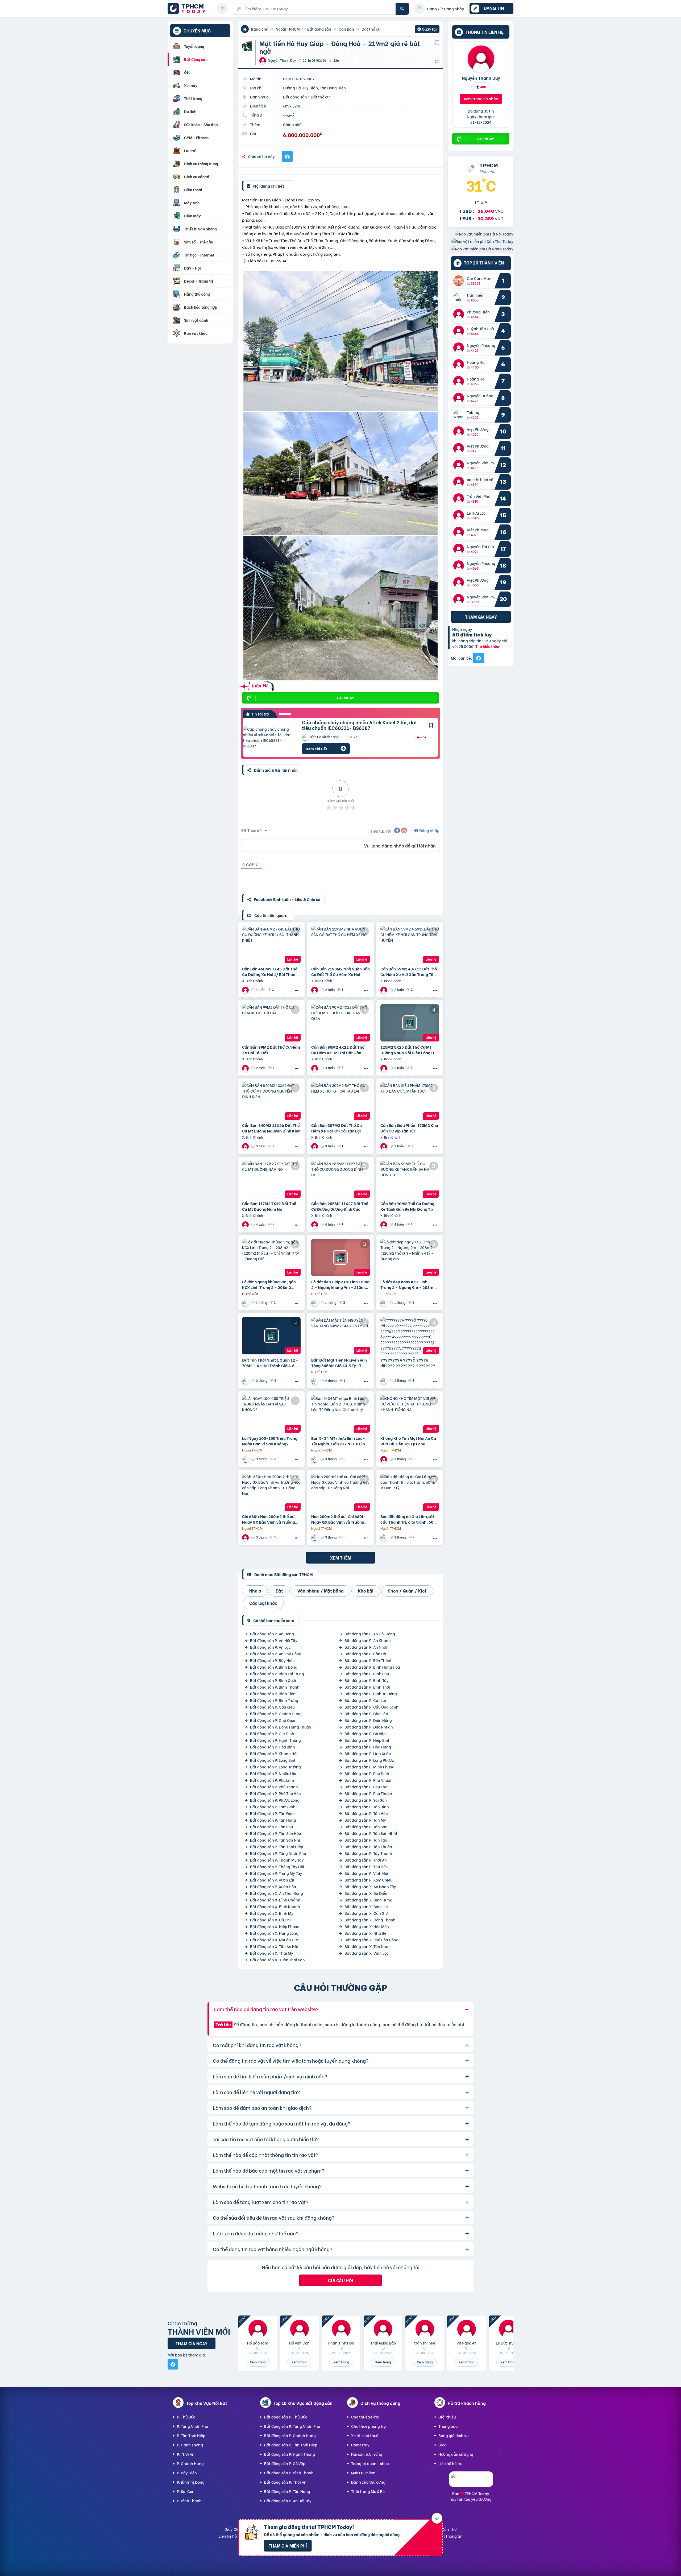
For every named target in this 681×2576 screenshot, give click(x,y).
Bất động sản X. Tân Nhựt (367, 1946)
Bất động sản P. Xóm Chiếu (368, 1880)
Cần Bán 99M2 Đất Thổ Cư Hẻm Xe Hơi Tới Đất (271, 1050)
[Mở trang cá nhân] (460, 281)
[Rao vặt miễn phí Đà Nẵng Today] (482, 249)
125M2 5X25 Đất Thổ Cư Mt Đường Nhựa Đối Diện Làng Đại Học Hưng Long (409, 1050)
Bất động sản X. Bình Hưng (368, 1900)
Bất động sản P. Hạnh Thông (275, 1740)
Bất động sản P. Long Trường (275, 1767)
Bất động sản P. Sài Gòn (366, 1800)
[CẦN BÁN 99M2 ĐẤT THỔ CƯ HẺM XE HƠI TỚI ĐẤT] (271, 1023)
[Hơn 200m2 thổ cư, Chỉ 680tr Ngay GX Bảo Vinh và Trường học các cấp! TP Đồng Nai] (340, 1492)
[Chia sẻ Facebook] (287, 156)
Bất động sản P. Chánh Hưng (276, 1713)
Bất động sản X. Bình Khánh (275, 1906)
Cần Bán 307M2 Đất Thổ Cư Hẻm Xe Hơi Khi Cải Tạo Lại (337, 1128)
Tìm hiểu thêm (488, 646)
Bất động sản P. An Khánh (368, 1640)
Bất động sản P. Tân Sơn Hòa (276, 1833)
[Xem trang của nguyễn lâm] (384, 1459)
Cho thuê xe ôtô (365, 2417)
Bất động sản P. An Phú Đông (276, 1654)
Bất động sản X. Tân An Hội (274, 1946)
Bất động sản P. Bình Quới (273, 1680)
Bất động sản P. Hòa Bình (273, 1747)
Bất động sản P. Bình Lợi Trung (277, 1674)
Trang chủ (259, 29)
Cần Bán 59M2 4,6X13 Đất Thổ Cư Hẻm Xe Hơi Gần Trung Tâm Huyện (409, 971)
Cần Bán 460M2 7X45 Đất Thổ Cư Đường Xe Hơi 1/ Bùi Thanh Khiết (270, 971)
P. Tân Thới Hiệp (191, 2435)
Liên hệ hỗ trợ (450, 2463)
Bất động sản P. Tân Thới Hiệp (277, 1847)
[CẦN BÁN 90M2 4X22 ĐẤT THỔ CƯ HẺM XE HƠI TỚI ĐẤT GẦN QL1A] (340, 1023)
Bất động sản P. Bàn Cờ (365, 1654)
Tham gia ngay (481, 617)
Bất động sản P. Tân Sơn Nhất (371, 1833)
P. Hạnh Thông (190, 2445)
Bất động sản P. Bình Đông (274, 1667)
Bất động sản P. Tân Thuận (368, 1847)
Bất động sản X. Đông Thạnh (370, 1920)
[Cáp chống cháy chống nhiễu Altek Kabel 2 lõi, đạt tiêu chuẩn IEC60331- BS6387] (268, 737)
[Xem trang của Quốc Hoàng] (246, 1381)
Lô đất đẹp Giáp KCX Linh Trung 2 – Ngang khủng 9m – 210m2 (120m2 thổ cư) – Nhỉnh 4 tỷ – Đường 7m (340, 1284)
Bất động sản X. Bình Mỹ (272, 1913)
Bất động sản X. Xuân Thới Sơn (277, 1960)
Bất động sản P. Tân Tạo (366, 1840)
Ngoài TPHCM (288, 29)
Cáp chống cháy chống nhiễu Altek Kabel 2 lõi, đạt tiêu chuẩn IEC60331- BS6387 (360, 725)
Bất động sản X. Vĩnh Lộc (367, 1953)
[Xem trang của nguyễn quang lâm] (246, 1459)
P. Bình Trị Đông (191, 2482)
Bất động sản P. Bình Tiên (273, 1694)
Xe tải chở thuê (365, 2435)
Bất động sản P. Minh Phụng (369, 1767)
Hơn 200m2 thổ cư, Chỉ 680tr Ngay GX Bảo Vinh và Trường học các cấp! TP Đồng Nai (338, 1519)
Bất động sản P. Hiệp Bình (368, 1740)
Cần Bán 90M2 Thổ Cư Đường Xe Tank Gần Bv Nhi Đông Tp (407, 1206)
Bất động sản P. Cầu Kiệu (272, 1707)
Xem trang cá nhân (481, 99)
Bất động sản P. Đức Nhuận (369, 1727)
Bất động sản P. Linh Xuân (368, 1753)
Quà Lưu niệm (363, 2473)
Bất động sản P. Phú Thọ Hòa (275, 1793)
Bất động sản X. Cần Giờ (366, 1913)
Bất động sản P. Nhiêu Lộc (273, 1773)
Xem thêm (341, 1558)
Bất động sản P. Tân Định (272, 1813)
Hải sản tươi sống (367, 2454)
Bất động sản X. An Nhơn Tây (370, 1886)
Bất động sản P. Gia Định (272, 1733)
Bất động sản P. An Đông (272, 1634)
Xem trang (258, 2362)
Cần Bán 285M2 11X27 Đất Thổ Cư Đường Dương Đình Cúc (340, 1206)
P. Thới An (186, 2454)
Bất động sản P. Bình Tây (367, 1680)
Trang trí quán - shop (370, 2463)
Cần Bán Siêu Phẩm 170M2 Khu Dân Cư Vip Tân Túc (409, 1128)
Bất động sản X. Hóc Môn (367, 1926)
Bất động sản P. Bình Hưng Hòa (372, 1667)
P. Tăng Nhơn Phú (192, 2426)
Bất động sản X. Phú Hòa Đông (371, 1940)
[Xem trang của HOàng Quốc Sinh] (384, 1381)
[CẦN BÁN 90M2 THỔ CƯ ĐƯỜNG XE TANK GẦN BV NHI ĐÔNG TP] (410, 1179)
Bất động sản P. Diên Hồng (368, 1720)
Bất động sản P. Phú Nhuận (369, 1780)
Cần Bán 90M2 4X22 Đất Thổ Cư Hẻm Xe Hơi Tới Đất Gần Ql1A (338, 1050)
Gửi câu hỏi (340, 2280)
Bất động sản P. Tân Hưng (273, 1820)
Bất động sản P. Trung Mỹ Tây (276, 1873)
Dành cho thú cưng (368, 2482)
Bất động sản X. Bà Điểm (366, 1893)
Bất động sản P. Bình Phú (367, 1674)
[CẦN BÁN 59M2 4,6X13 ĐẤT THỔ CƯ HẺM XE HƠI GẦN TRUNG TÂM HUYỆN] (410, 945)
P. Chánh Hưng (190, 2463)
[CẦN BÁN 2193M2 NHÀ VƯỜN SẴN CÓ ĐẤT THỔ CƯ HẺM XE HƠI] (340, 945)
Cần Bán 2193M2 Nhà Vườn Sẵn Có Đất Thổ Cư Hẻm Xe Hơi (340, 971)
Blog (443, 2445)
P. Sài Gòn (186, 2491)
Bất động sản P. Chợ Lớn (366, 1713)
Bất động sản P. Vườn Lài (272, 1880)
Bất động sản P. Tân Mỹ (365, 1820)
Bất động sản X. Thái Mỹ (272, 1953)
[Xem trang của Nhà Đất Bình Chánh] (246, 990)
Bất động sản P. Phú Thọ (366, 1787)
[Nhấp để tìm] (402, 9)
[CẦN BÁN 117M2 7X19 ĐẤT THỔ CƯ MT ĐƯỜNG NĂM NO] (271, 1179)
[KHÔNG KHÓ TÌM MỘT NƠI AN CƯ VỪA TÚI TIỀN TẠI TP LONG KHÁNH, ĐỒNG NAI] (410, 1414)
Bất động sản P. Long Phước (369, 1760)
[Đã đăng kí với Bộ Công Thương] (471, 2482)
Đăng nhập (429, 830)
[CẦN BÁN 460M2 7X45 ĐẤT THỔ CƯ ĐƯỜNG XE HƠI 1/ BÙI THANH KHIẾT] (271, 945)
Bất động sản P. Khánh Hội (274, 1753)
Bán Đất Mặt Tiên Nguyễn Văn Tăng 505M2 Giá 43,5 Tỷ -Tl (339, 1363)
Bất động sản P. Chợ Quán (273, 1720)
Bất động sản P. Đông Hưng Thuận (281, 1727)
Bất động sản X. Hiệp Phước (275, 1926)
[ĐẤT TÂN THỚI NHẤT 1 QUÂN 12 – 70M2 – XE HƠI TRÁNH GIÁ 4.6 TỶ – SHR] (271, 1336)
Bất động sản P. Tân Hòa (366, 1813)
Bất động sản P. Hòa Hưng (368, 1747)
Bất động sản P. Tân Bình (367, 1807)
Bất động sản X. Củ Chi (270, 1920)
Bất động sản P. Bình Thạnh (275, 1687)
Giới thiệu (447, 2417)
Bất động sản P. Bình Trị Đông (371, 1694)
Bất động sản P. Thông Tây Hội (277, 1866)
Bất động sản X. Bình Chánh (275, 1900)
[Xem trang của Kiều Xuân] (384, 1537)
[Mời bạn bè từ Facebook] (479, 658)
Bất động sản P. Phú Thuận (368, 1793)
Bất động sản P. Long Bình (273, 1760)
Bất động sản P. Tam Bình (273, 1807)
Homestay (360, 2445)
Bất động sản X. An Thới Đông (277, 1893)
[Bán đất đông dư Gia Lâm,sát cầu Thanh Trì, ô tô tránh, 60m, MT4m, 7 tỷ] (410, 1492)
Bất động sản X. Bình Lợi (366, 1906)
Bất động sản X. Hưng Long (274, 1933)
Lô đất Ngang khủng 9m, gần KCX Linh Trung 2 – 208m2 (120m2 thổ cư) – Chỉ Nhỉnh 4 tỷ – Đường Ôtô (270, 1284)
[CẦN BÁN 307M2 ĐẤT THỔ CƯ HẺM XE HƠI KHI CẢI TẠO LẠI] (340, 1101)
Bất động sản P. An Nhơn (367, 1647)
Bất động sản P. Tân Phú (271, 1827)
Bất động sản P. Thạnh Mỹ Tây (277, 1860)
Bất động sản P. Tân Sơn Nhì (275, 1840)
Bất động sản (319, 29)
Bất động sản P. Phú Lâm (272, 1780)
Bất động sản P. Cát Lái (365, 1700)
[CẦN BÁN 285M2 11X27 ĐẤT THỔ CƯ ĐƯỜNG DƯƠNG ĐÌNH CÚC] (340, 1179)
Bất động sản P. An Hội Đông (370, 1634)
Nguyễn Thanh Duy (481, 78)
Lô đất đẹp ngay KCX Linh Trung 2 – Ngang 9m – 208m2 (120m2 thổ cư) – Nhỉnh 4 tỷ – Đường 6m (409, 1284)
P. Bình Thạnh (189, 2501)
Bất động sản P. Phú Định (367, 1773)
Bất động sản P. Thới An (366, 1860)
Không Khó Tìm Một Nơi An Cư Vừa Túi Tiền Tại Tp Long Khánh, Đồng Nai (408, 1441)
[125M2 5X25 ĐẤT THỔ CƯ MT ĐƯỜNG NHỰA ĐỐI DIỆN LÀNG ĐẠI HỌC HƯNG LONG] (410, 1023)
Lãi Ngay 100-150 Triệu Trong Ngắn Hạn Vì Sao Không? (270, 1441)
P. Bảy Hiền (187, 2473)
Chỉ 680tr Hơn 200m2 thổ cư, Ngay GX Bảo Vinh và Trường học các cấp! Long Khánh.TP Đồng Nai (269, 1519)
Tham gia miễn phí (288, 2546)
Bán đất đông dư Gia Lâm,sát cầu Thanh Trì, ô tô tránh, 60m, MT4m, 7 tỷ (409, 1519)
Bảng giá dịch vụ (453, 2435)
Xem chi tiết (317, 749)
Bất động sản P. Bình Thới (367, 1687)
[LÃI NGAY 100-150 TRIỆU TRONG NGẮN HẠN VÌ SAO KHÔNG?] (271, 1414)
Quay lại (427, 30)
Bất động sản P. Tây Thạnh (368, 1853)
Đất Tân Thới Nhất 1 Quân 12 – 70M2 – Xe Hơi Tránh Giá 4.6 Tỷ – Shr (271, 1363)
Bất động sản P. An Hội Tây (274, 1640)
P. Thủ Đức (186, 2417)
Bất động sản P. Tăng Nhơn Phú (278, 1853)
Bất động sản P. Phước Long (275, 1800)
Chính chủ (292, 124)
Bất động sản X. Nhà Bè (365, 1933)
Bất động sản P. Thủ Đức (366, 1866)
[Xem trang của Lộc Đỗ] (315, 1381)
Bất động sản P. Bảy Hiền (272, 1660)
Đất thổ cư (371, 29)
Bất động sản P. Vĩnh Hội (366, 1873)
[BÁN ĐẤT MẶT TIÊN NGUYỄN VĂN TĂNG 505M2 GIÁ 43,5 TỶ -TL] (340, 1336)
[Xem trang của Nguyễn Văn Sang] (246, 1303)
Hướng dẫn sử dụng (456, 2454)
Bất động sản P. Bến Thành (369, 1660)
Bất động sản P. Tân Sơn (366, 1827)
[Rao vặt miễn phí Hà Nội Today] (484, 234)
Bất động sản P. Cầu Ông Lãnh (371, 1707)
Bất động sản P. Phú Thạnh (274, 1787)
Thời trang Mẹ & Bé (368, 2491)
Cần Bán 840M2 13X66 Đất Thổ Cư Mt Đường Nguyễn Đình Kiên (271, 1128)
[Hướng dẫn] (222, 9)
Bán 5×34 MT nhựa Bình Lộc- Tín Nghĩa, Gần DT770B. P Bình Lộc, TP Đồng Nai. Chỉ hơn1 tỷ (339, 1441)
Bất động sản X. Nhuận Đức (274, 1940)
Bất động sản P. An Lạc (270, 1647)
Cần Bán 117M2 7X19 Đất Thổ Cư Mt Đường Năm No (269, 1206)
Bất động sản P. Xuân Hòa (273, 1886)
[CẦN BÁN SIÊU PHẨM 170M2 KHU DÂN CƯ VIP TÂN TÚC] (410, 1101)
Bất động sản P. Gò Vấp (365, 1733)
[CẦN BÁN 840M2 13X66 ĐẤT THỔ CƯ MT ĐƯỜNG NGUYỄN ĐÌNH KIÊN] (271, 1101)
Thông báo (448, 2426)
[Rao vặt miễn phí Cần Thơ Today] (482, 241)
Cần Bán (346, 29)
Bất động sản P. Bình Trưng (274, 1700)
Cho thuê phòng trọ (368, 2426)
